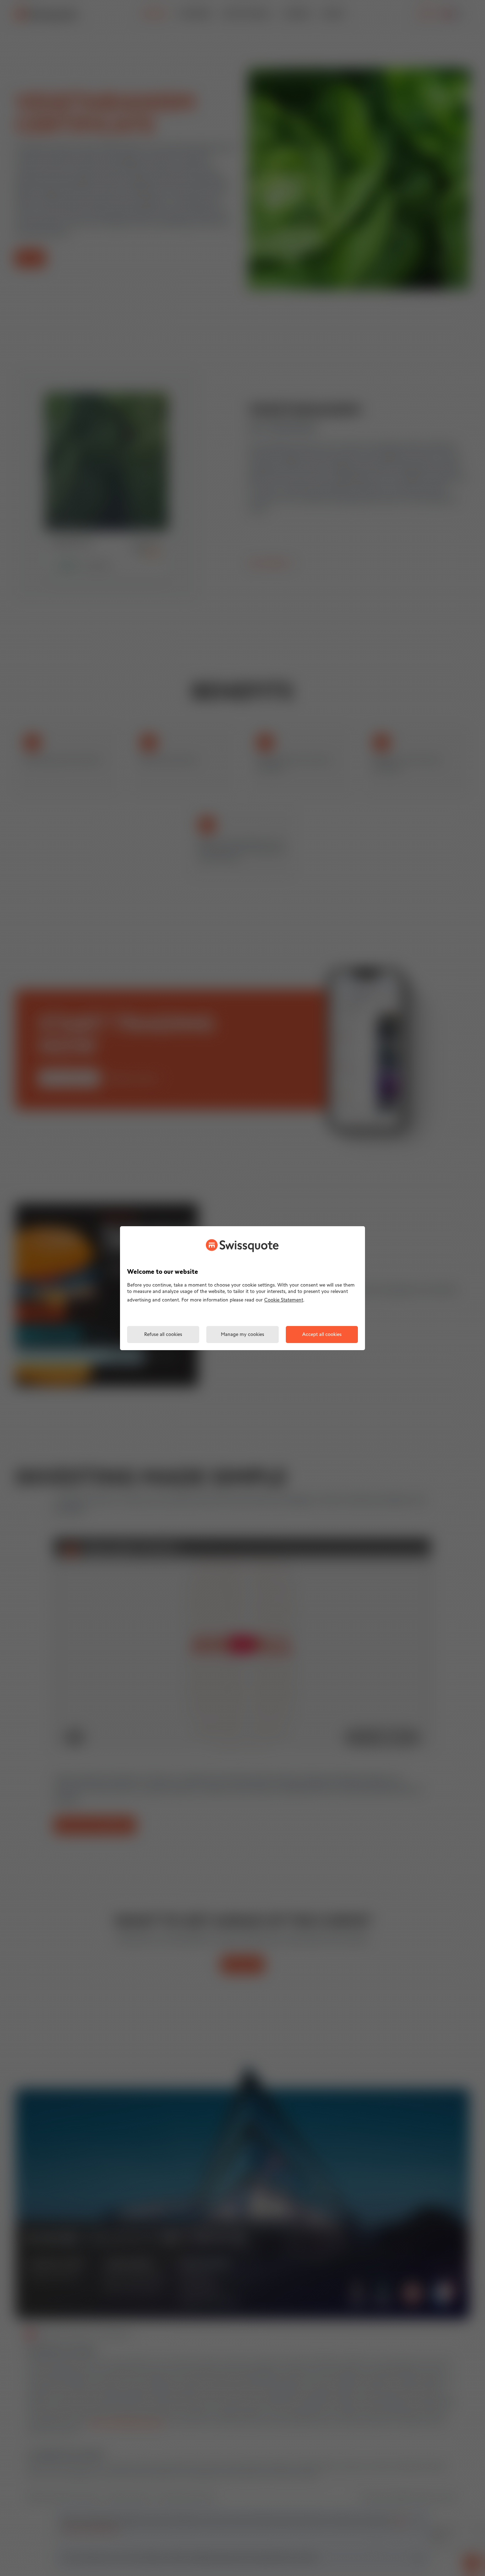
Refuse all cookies (163, 1335)
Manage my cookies (243, 1335)
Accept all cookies (322, 1335)
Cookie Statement (284, 1300)
